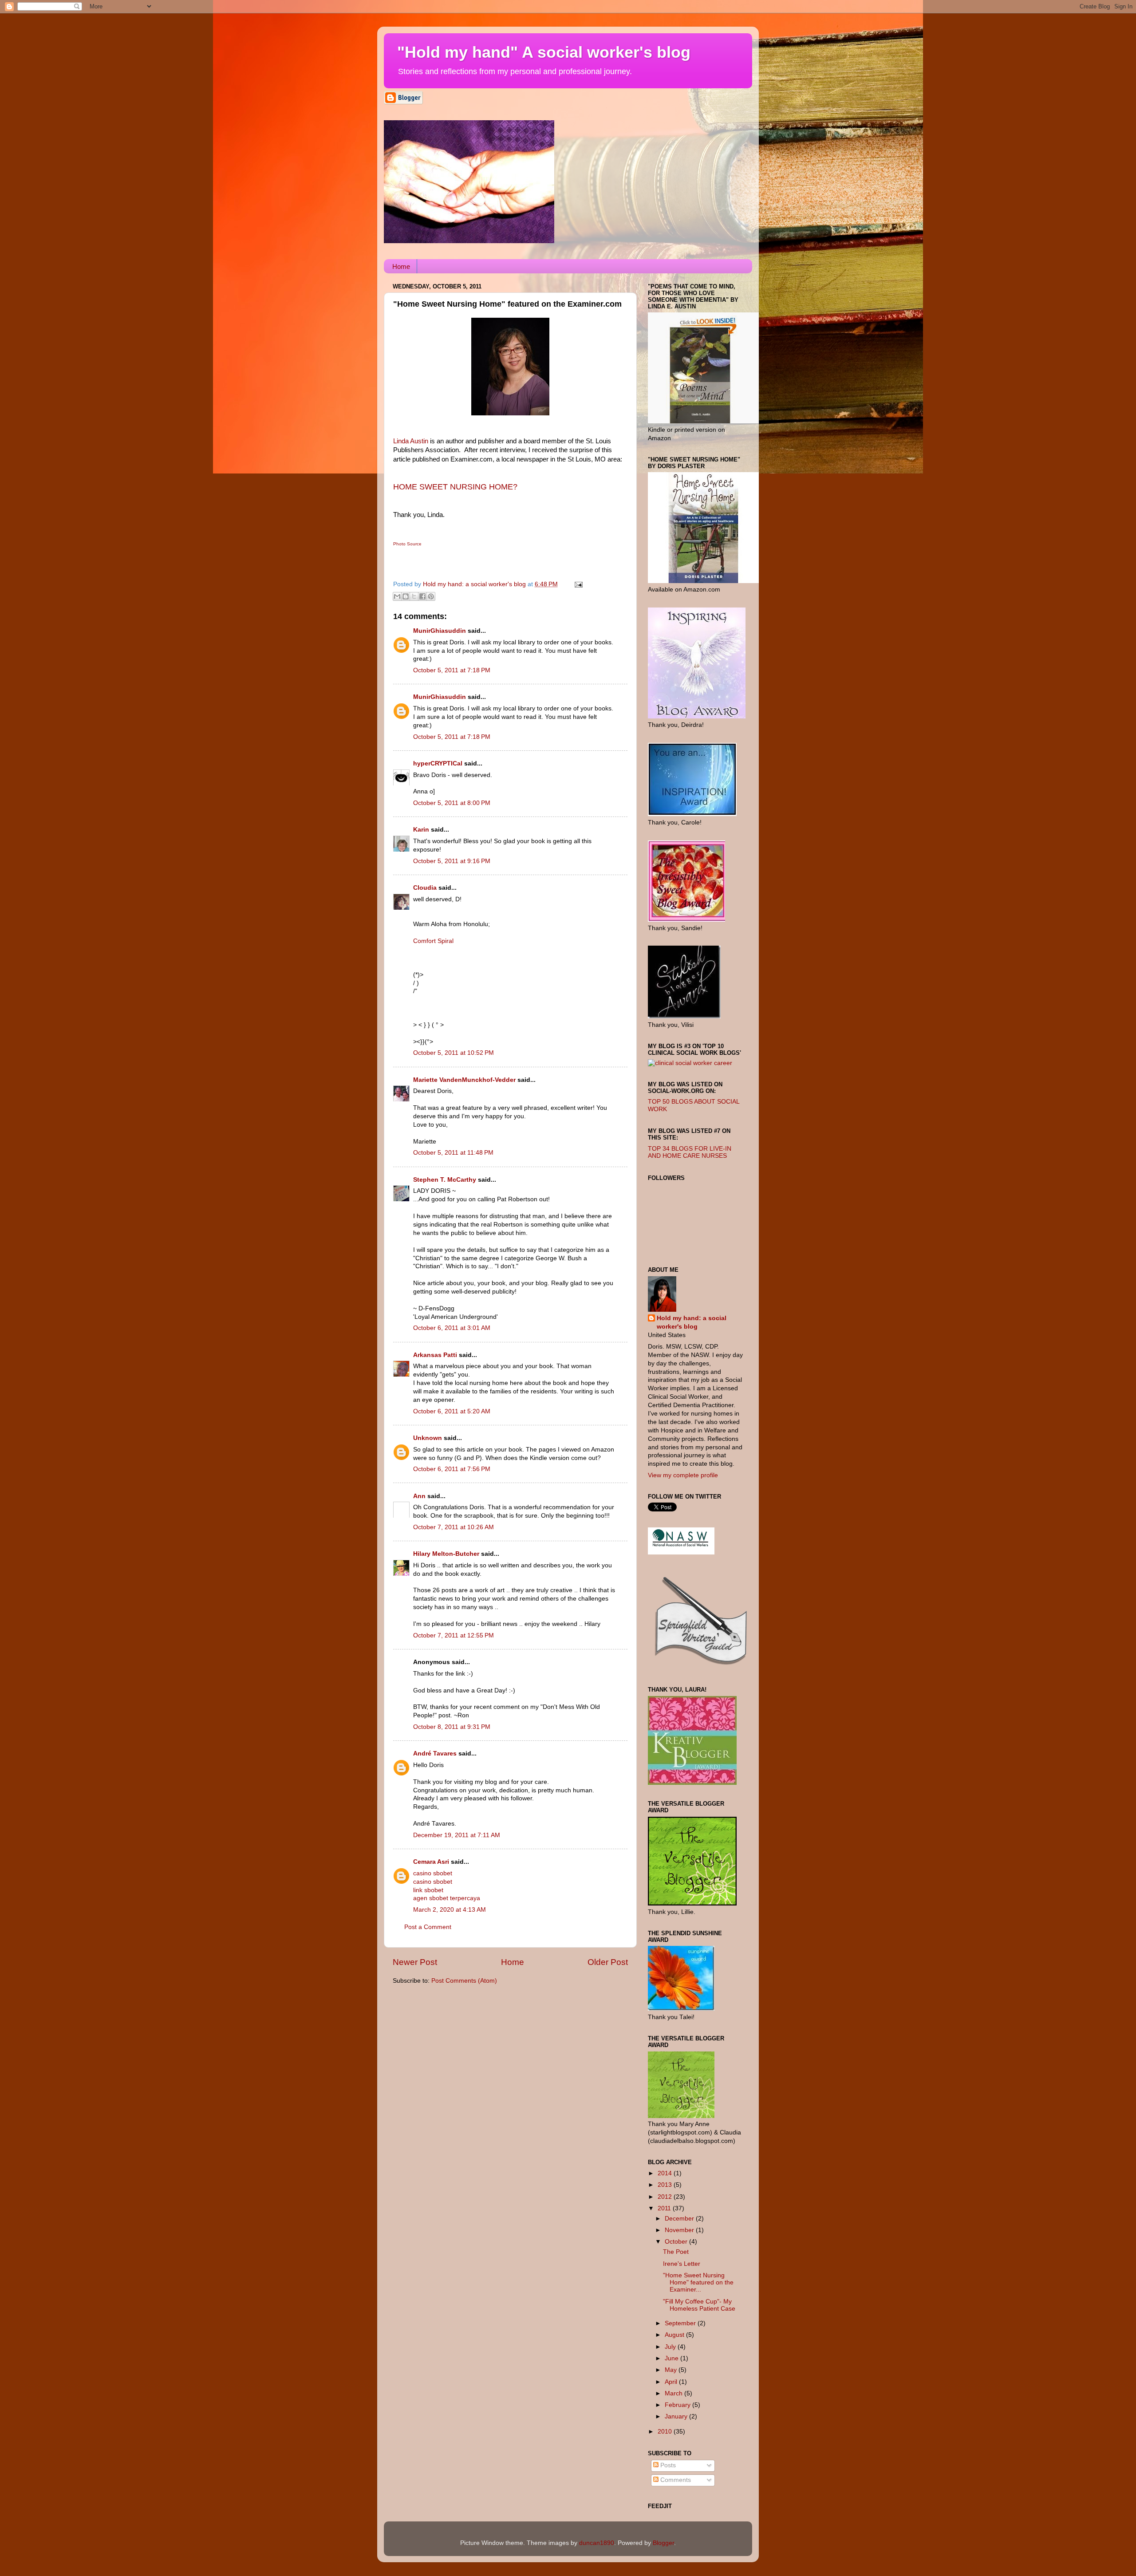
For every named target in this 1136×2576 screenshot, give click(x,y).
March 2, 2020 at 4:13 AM (450, 1910)
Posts (667, 2465)
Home (401, 266)
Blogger (663, 2543)
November (680, 2230)
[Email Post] (577, 584)
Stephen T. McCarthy (445, 1180)
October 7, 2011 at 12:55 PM (454, 1635)
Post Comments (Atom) (464, 1981)
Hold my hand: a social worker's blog (692, 1322)
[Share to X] (414, 596)
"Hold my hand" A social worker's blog (544, 52)
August (675, 2335)
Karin (421, 830)
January (677, 2416)
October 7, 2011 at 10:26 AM (454, 1527)
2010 (666, 2432)
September (681, 2323)
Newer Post (415, 1962)
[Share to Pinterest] (431, 596)
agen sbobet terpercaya (447, 1898)
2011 (665, 2208)
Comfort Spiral (433, 941)
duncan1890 (597, 2543)
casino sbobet (433, 1873)
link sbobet (428, 1890)
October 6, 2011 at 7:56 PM (452, 1469)
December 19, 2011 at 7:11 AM (457, 1835)
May (672, 2370)
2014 (666, 2173)
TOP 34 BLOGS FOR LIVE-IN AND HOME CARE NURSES (690, 1152)
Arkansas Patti (435, 1355)
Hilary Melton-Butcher (446, 1554)
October (677, 2242)
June (673, 2358)
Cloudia (425, 888)
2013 (666, 2185)
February (678, 2405)
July (671, 2347)
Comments (675, 2480)
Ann (419, 1496)
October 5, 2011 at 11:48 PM (453, 1153)
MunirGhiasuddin (440, 631)
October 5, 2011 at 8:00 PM (452, 803)
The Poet (676, 2252)
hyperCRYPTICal (438, 763)
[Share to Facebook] (422, 596)
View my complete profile (683, 1475)
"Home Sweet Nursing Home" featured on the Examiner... (698, 2282)
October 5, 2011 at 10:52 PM (454, 1053)
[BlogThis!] (406, 596)
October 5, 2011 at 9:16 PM (452, 861)
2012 (666, 2197)
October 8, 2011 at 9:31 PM (452, 1727)
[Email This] (397, 596)
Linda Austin (411, 441)
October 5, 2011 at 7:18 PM (452, 670)
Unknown (428, 1438)
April (672, 2382)
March (674, 2393)
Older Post (608, 1962)
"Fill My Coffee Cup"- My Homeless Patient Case (699, 2305)
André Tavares (435, 1753)
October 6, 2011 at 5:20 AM (452, 1411)
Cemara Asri (431, 1862)
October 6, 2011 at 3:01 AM (452, 1328)
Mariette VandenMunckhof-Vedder (464, 1080)
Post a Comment (428, 1927)
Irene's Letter (682, 2264)
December (680, 2219)
